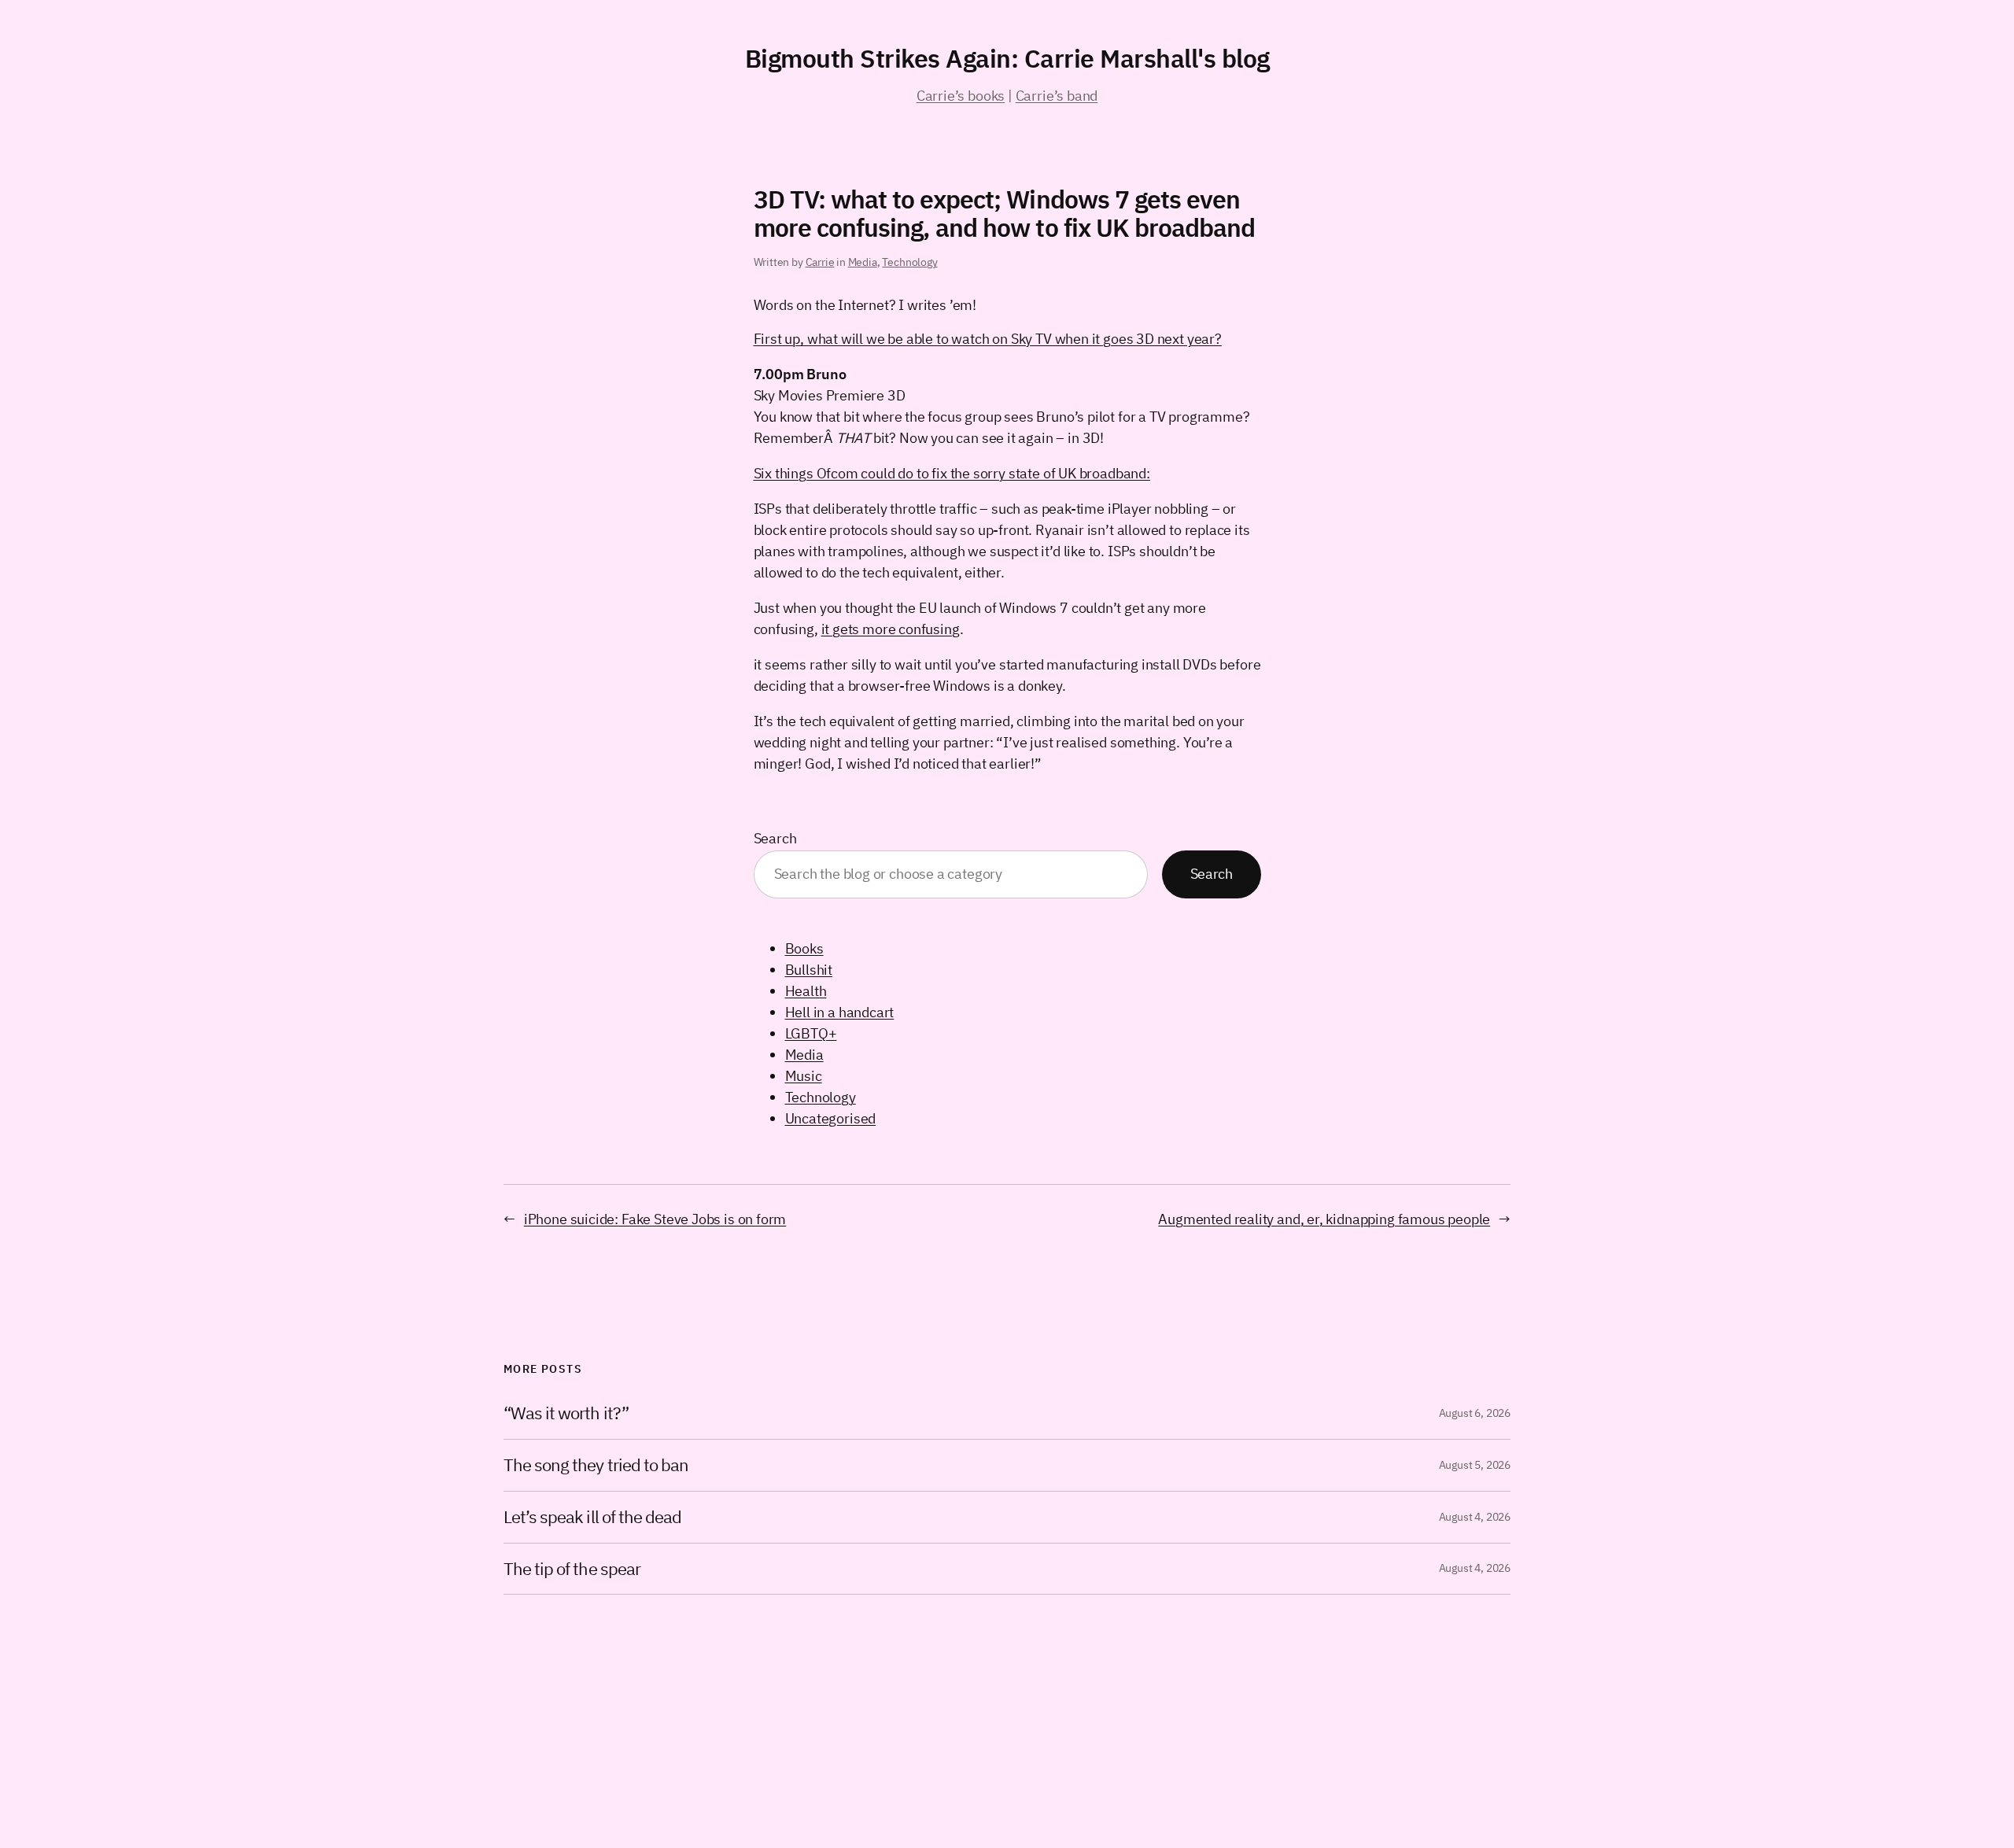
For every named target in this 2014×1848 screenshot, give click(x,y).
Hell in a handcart (840, 1012)
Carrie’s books (961, 96)
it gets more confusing (891, 629)
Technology (909, 262)
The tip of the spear (572, 1569)
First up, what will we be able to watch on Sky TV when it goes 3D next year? (988, 339)
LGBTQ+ (811, 1033)
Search (775, 838)
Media (863, 262)
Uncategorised (831, 1118)
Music (804, 1076)
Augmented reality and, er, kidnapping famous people (1324, 1219)
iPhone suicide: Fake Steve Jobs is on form (655, 1219)
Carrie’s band (1057, 96)
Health (806, 991)
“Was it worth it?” (566, 1413)
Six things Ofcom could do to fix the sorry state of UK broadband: (952, 473)
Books (804, 948)
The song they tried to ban (596, 1465)
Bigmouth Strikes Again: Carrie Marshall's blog (1007, 58)
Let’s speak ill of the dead (592, 1517)
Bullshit (809, 970)
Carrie (820, 262)
